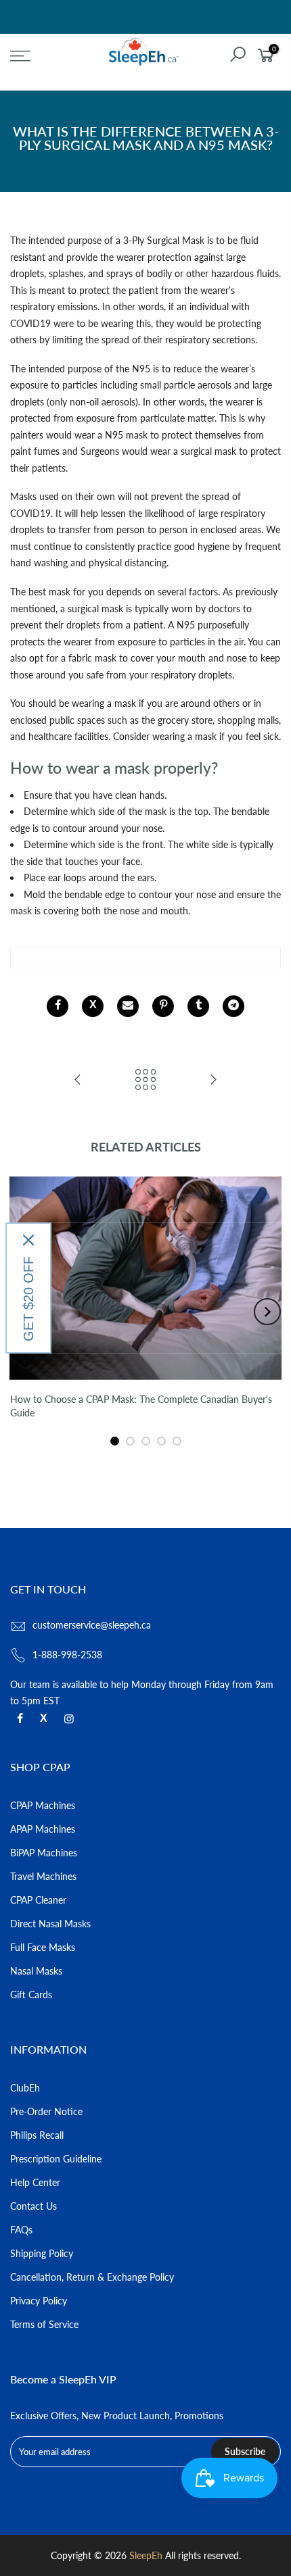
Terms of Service (44, 2324)
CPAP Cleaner (38, 1900)
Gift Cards (31, 1995)
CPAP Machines (43, 1805)
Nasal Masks (36, 1971)
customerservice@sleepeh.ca (92, 1625)
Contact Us (33, 2206)
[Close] (28, 1240)
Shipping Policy (42, 2253)
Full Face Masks (43, 1947)
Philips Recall (37, 2135)
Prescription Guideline (56, 2159)
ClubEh (25, 2088)
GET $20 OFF (28, 1299)
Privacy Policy (39, 2301)
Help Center (35, 2182)
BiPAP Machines (44, 1853)
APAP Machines (43, 1829)
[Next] (267, 1312)
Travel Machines (43, 1876)
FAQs (21, 2230)
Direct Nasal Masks (50, 1924)
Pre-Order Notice (46, 2111)
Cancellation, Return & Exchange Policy (92, 2277)
